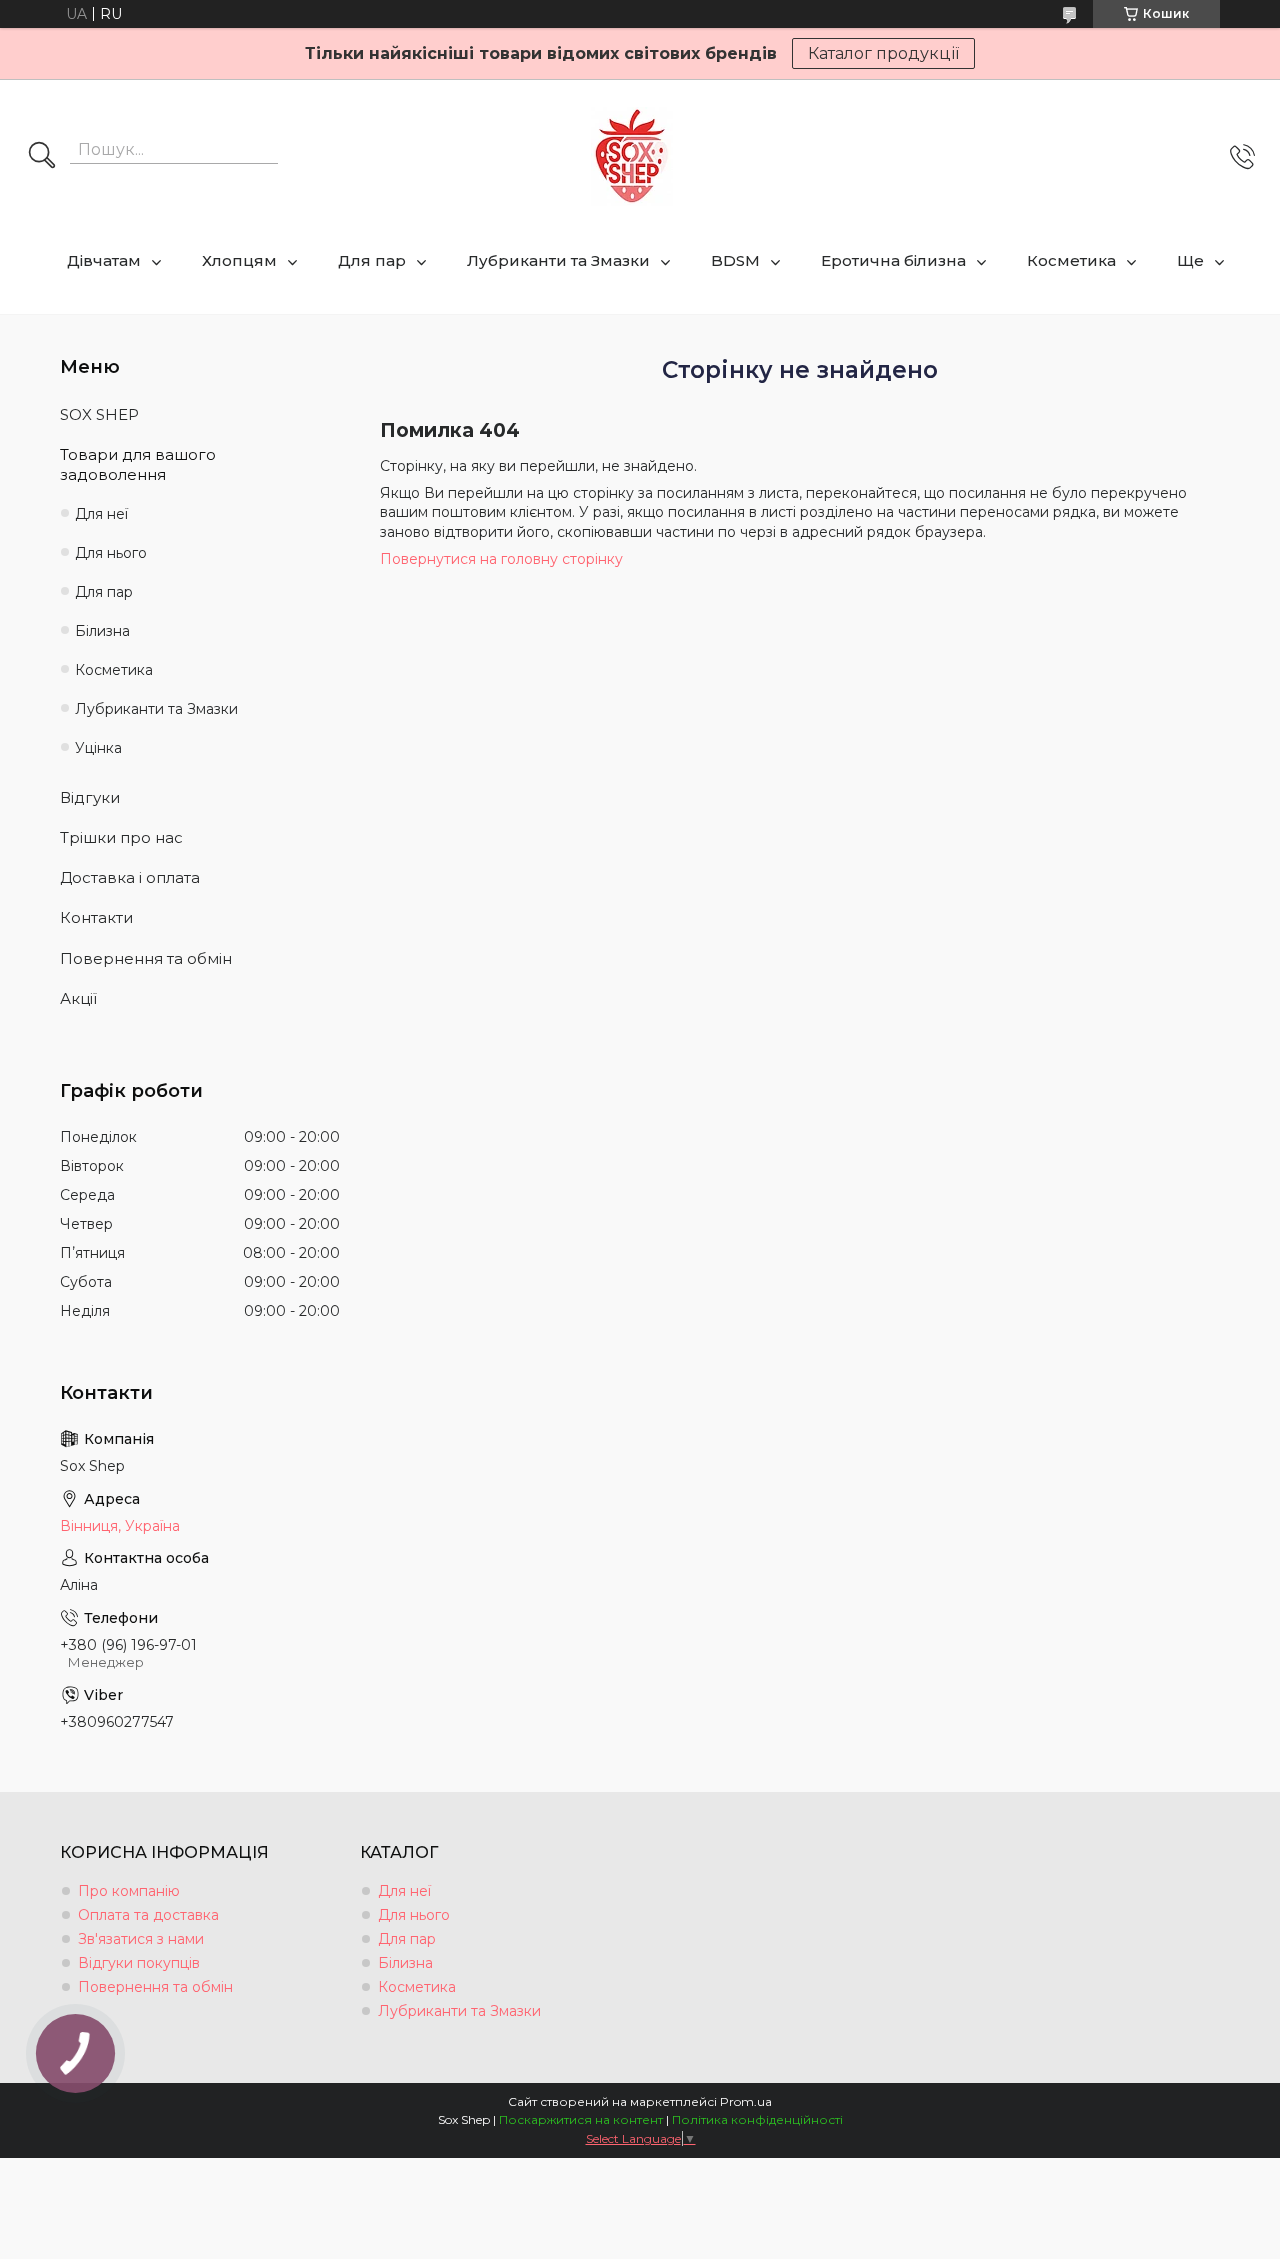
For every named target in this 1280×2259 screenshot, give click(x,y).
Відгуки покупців (139, 1963)
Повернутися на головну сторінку (501, 559)
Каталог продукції (883, 53)
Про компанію (129, 1891)
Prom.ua (746, 2101)
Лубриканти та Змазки (558, 260)
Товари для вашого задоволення (138, 464)
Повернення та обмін (146, 958)
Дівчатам (104, 260)
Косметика (1071, 260)
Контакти (96, 917)
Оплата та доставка (148, 1915)
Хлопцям (239, 260)
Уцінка (98, 748)
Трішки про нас (121, 837)
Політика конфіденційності (757, 2119)
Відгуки (90, 797)
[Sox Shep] (632, 156)
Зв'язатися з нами (141, 1939)
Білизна (102, 631)
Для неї (101, 514)
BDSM (735, 260)
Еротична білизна (893, 260)
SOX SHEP (99, 414)
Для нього (111, 553)
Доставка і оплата (130, 877)
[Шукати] (42, 157)
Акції (78, 998)
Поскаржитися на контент (581, 2119)
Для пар (372, 260)
